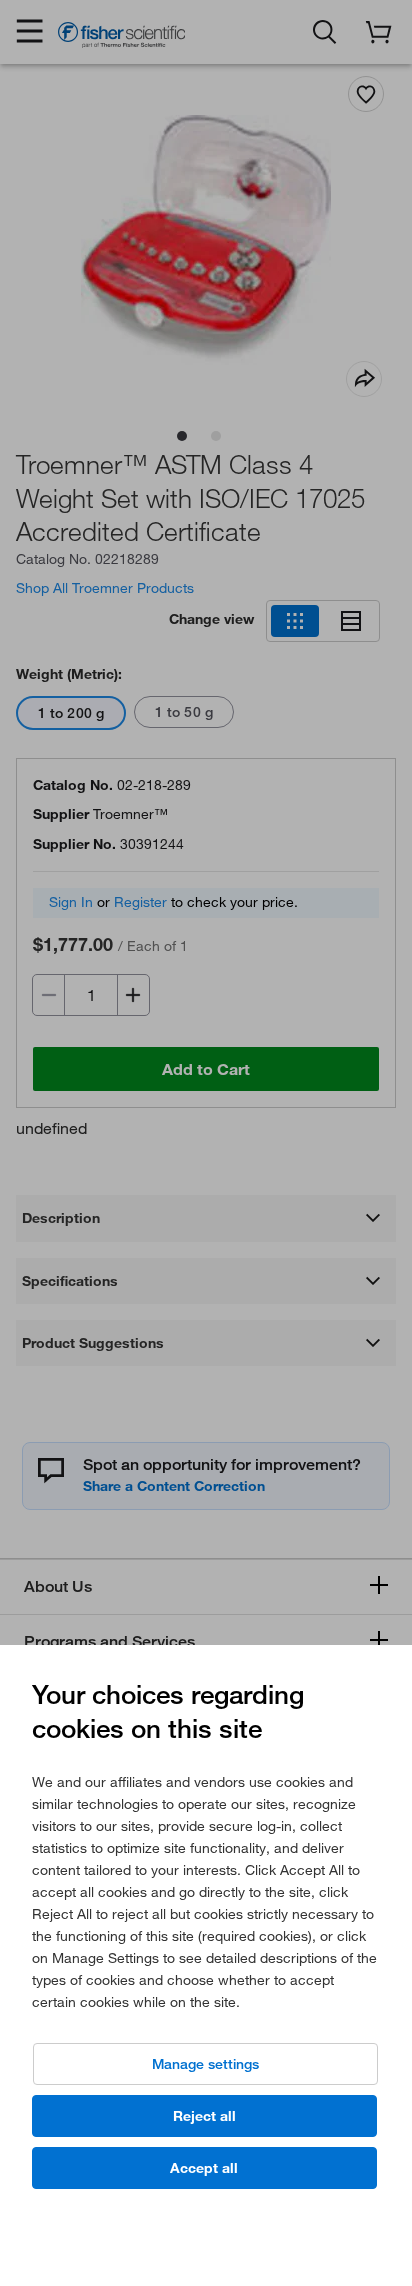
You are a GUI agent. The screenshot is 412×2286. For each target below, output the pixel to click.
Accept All (204, 2168)
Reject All (204, 2116)
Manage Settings (205, 2064)
